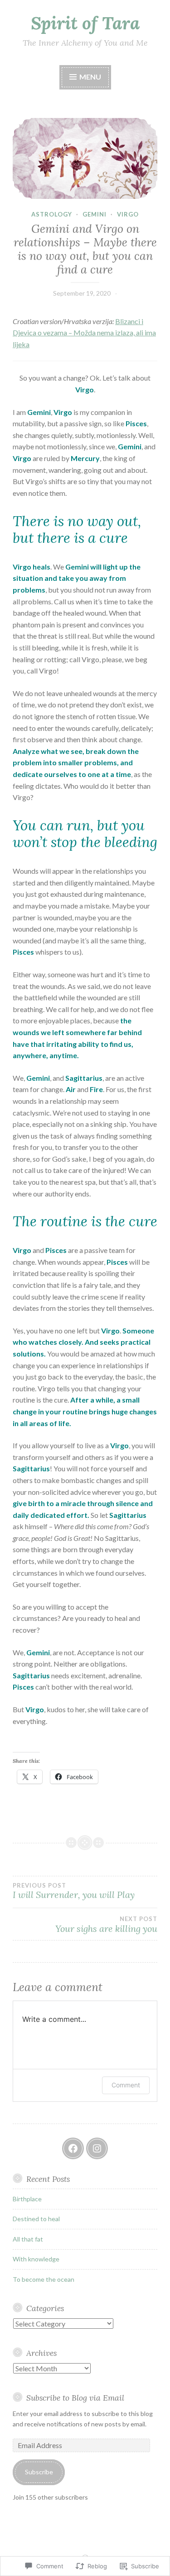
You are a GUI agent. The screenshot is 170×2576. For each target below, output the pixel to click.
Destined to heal (36, 2219)
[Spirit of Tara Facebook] (73, 2148)
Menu (90, 77)
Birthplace (27, 2199)
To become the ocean (44, 2279)
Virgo (128, 214)
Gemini (95, 214)
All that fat (28, 2239)
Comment (126, 2085)
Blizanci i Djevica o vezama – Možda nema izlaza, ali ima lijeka (84, 333)
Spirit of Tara (85, 23)
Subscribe (39, 2472)
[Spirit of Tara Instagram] (97, 2148)
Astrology (52, 214)
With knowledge (36, 2259)
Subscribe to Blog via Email (75, 2398)
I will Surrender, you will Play (74, 1891)
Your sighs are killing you (106, 1925)
